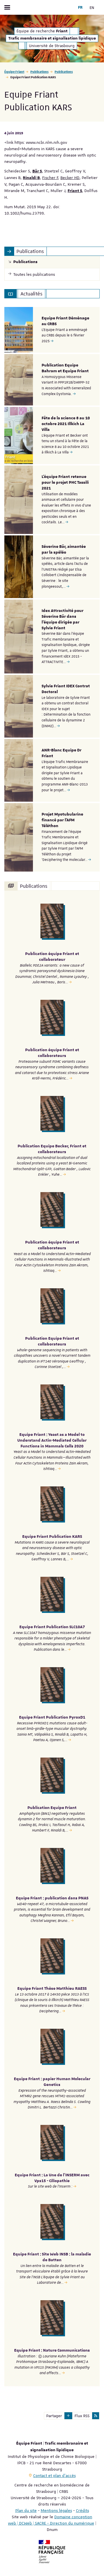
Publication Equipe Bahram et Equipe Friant (65, 368)
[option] (52, 330)
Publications (39, 71)
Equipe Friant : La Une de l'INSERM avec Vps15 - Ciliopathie (52, 2178)
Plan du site (26, 2510)
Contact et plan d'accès (54, 2476)
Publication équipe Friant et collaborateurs (52, 1053)
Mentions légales (56, 2510)
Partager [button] (54, 2416)
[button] (68, 2416)
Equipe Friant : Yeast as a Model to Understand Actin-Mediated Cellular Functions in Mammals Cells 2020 (52, 1440)
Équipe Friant (14, 71)
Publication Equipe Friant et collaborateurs (52, 1341)
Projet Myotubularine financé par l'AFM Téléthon (62, 820)
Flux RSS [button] (82, 2416)
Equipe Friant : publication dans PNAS (52, 1898)
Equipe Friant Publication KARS (52, 1537)
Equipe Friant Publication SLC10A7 (52, 1627)
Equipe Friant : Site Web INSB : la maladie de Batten (52, 2257)
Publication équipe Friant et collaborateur (52, 957)
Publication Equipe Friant (52, 1808)
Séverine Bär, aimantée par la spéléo (64, 550)
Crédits (82, 2510)
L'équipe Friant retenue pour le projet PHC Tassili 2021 (65, 483)
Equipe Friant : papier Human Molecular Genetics (52, 2082)
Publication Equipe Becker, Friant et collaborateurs (52, 1149)
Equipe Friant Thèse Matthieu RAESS (52, 1989)
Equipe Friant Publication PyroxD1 (52, 1717)
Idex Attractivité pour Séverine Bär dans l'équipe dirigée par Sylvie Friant (63, 619)
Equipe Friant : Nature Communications (52, 2350)
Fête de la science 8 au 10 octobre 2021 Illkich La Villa (66, 424)
